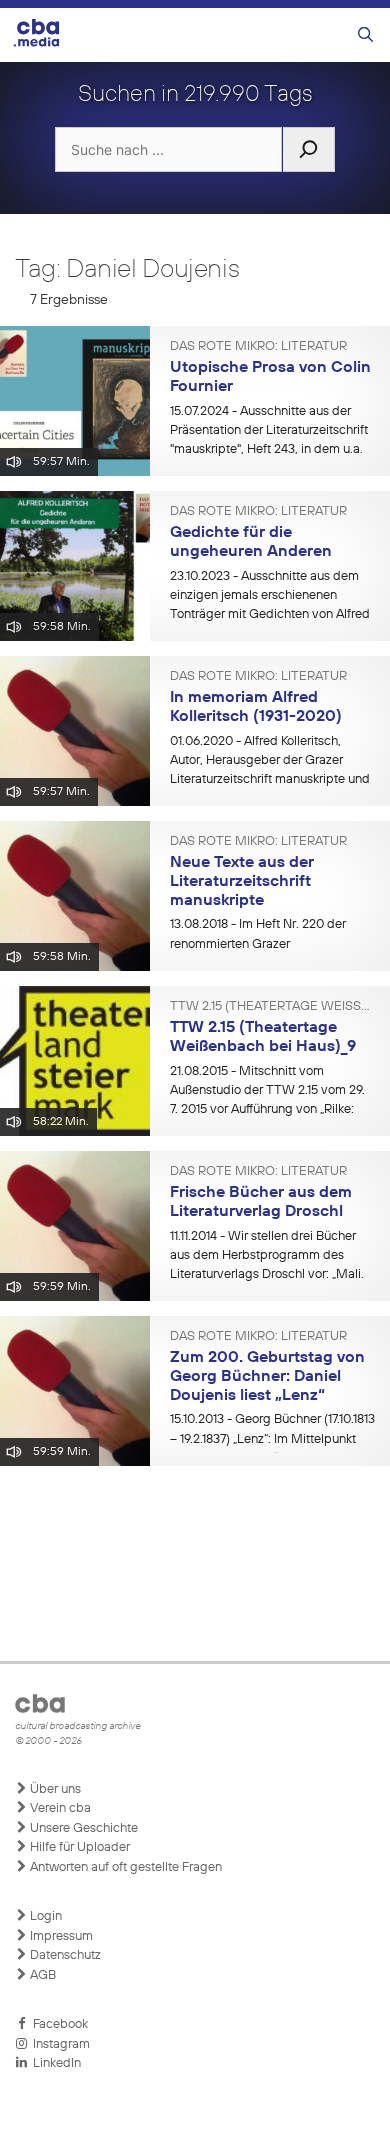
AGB (41, 1975)
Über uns (54, 1789)
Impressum (60, 1936)
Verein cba (59, 1808)
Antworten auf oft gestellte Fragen (124, 1867)
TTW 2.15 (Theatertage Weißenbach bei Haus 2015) (272, 1007)
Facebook (57, 2024)
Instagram (58, 2044)
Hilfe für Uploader (78, 1847)
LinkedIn (54, 2063)
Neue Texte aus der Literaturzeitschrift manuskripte (242, 881)
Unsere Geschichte (82, 1828)
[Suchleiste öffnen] (365, 35)
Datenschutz (64, 1955)
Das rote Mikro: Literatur (258, 347)
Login (44, 1916)
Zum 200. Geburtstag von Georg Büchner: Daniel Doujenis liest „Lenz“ (267, 1376)
